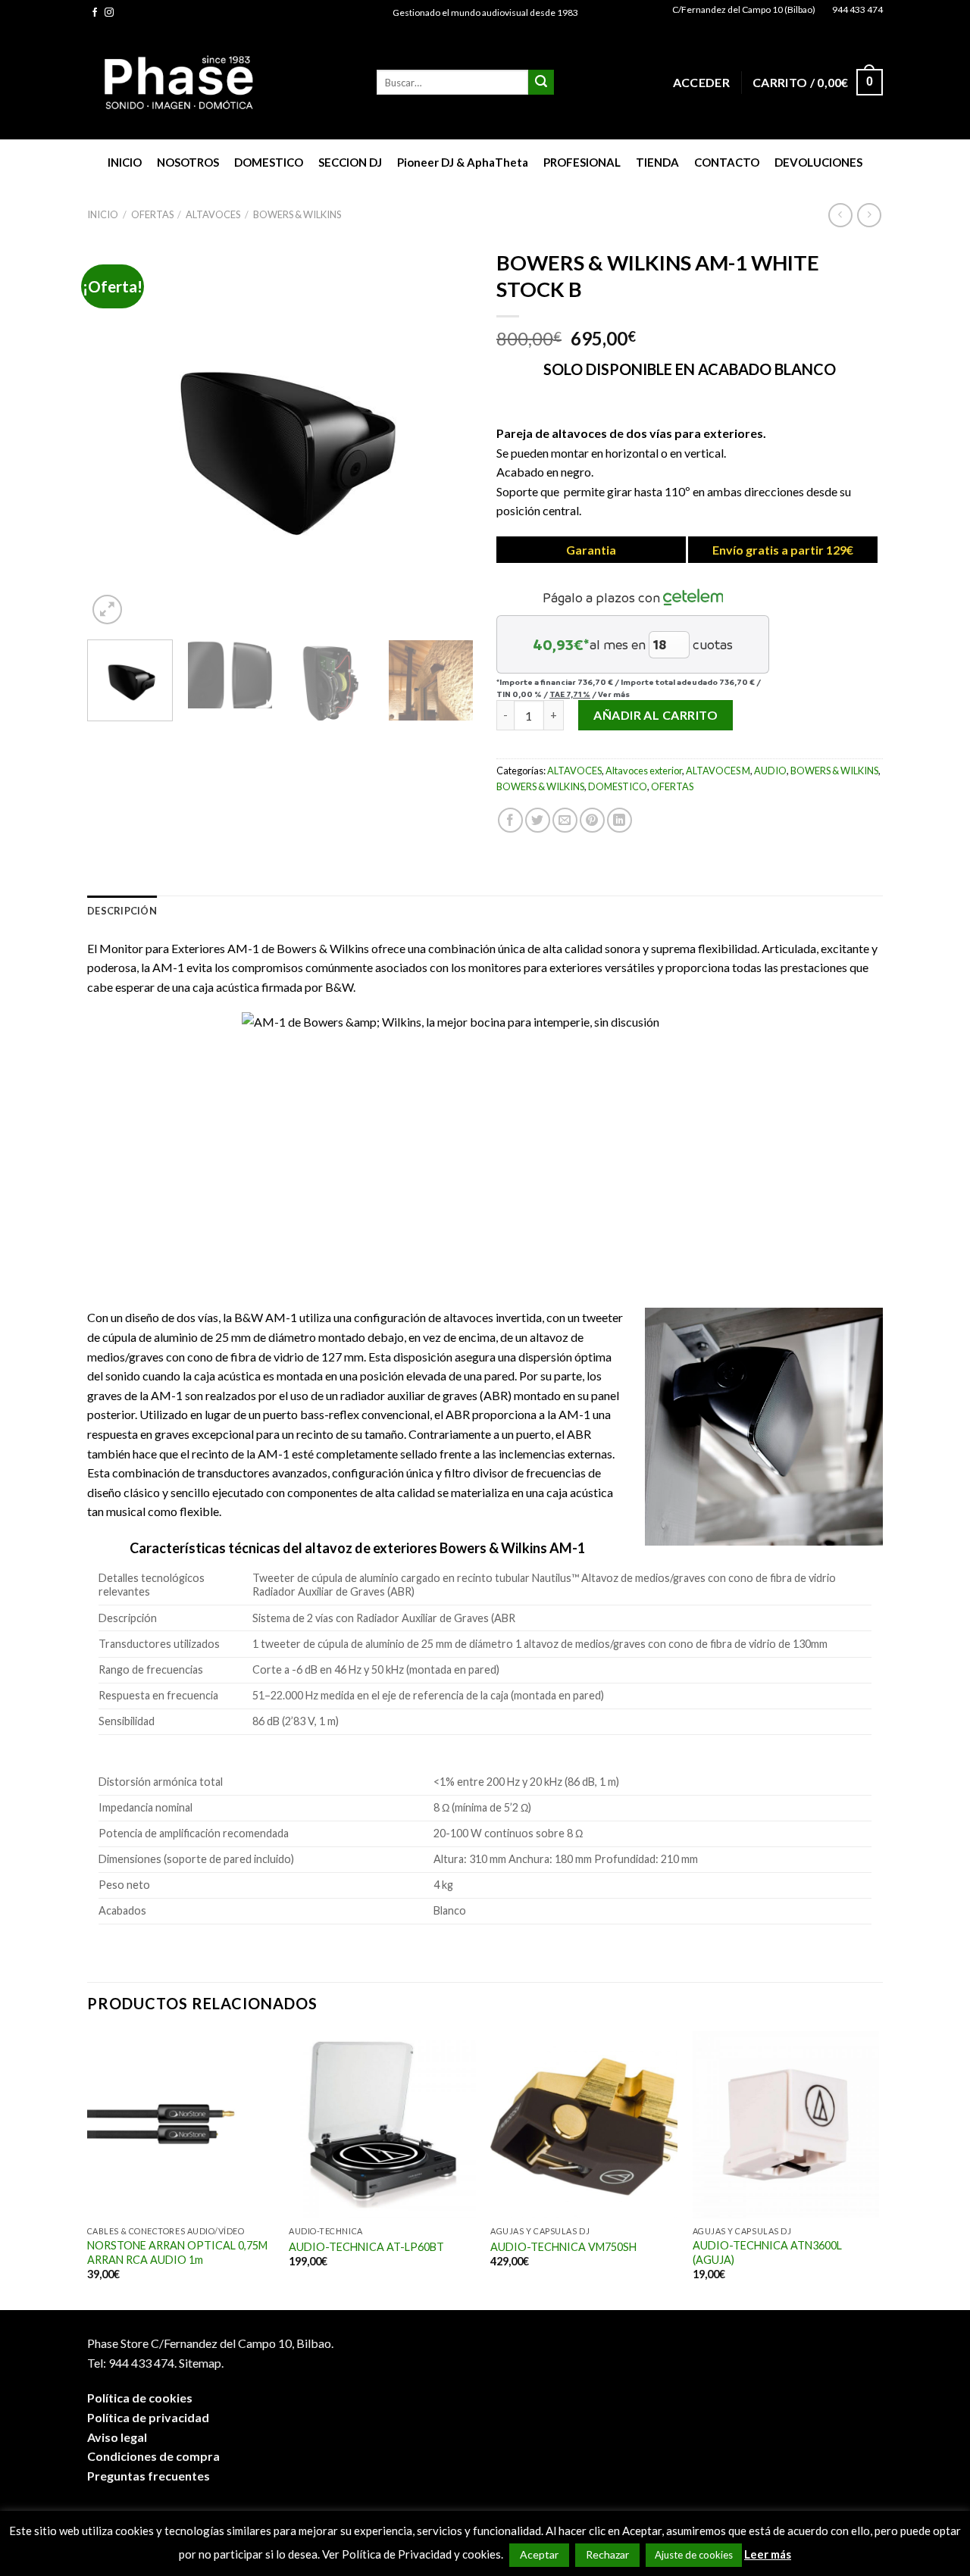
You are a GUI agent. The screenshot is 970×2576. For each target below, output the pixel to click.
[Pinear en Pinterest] (592, 820)
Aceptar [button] (539, 2554)
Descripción (122, 911)
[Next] (447, 435)
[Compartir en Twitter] (538, 820)
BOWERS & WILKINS (297, 214)
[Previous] (114, 435)
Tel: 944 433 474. (132, 2363)
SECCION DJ (350, 162)
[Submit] (541, 83)
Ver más (614, 694)
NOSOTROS (188, 162)
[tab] (122, 911)
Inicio (103, 214)
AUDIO (770, 771)
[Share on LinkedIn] (620, 820)
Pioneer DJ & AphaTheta (463, 162)
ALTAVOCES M (718, 771)
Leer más (768, 2554)
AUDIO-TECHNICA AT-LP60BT (366, 2247)
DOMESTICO (269, 162)
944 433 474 (857, 9)
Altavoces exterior (644, 771)
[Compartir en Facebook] (510, 820)
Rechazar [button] (607, 2554)
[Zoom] (107, 610)
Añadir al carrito (656, 715)
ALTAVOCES (213, 214)
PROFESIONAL (582, 162)
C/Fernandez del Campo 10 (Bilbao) (744, 9)
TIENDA (657, 162)
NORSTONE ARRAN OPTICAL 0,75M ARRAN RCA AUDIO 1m (177, 2252)
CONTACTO (727, 162)
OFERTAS (152, 214)
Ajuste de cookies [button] (694, 2555)
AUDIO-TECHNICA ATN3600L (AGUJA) (767, 2252)
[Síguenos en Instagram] (109, 13)
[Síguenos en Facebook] (95, 13)
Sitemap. (201, 2363)
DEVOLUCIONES (818, 162)
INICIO (125, 162)
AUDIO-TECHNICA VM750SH (563, 2247)
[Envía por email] (565, 820)
